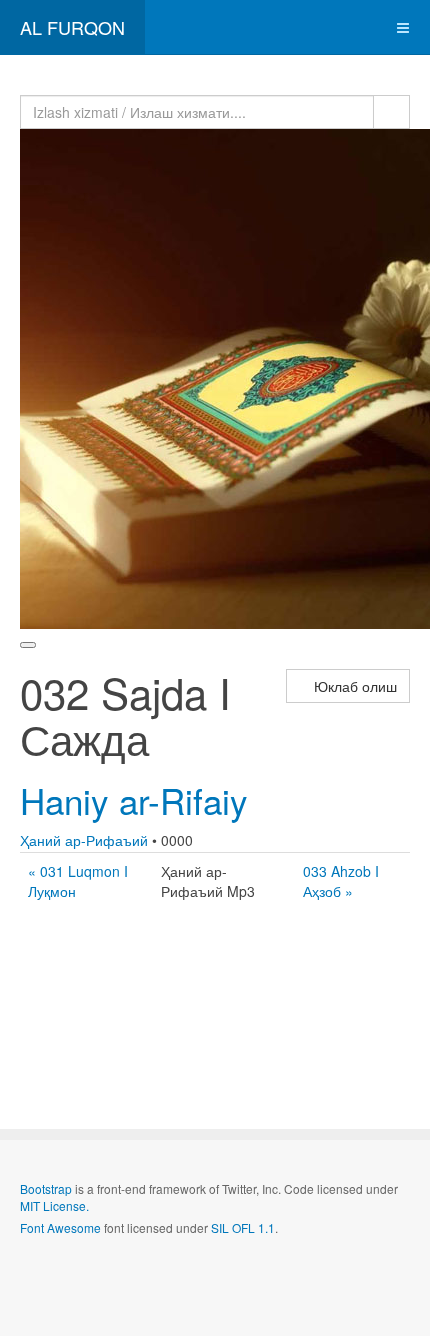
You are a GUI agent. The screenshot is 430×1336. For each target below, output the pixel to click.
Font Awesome (60, 1227)
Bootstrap (46, 1188)
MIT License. (54, 1205)
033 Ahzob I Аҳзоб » (341, 881)
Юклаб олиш (353, 686)
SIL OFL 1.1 (243, 1227)
